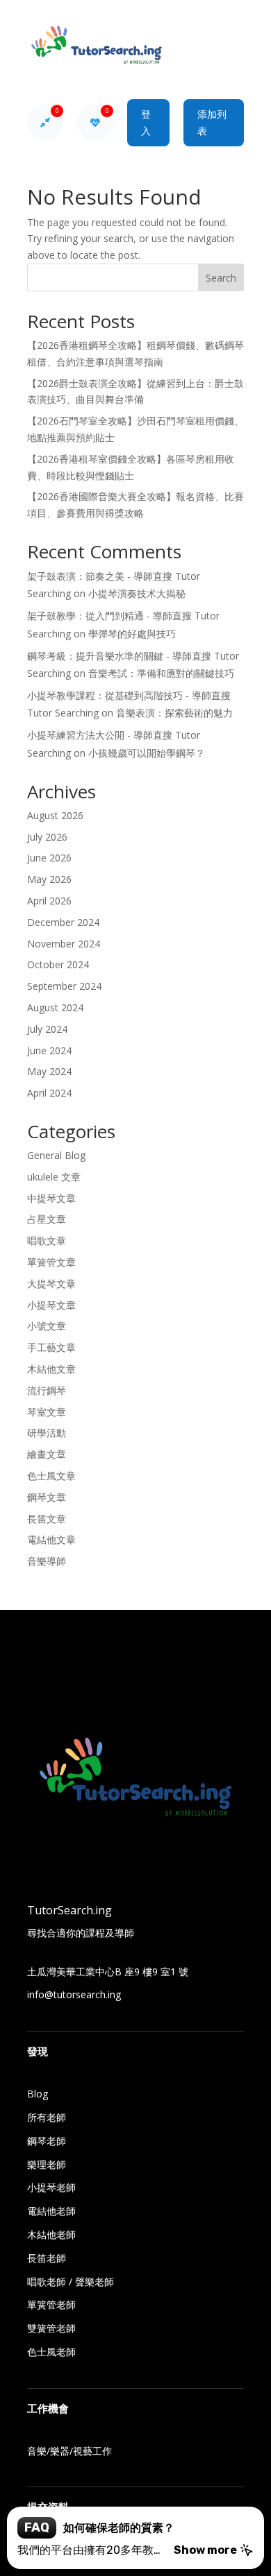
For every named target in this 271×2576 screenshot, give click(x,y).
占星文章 (47, 1219)
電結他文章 (51, 1539)
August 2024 (55, 1007)
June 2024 (49, 1050)
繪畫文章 (47, 1454)
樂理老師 (47, 2164)
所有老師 (47, 2117)
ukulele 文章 (54, 1177)
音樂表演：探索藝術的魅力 (174, 713)
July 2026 (47, 837)
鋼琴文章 (47, 1497)
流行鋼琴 (47, 1390)
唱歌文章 (47, 1240)
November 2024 (64, 944)
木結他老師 (51, 2234)
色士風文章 (51, 1476)
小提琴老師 (51, 2187)
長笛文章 (47, 1519)
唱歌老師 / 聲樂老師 (71, 2282)
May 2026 (49, 879)
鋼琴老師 (47, 2141)
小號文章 (47, 1326)
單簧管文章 (51, 1262)
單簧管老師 (51, 2304)
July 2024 (47, 1029)
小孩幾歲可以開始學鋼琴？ (147, 753)
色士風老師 (51, 2352)
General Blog (56, 1155)
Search (221, 278)
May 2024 (49, 1071)
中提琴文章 (51, 1198)
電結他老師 (51, 2211)
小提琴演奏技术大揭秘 (137, 593)
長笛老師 (47, 2258)
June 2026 (49, 858)
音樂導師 (47, 1561)
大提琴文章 (51, 1283)
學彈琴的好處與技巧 (132, 634)
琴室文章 (47, 1412)
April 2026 (49, 901)
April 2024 (49, 1093)
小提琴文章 (51, 1305)
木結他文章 (51, 1369)
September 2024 (64, 986)
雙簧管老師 (51, 2328)
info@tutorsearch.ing (74, 1994)
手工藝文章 (51, 1347)
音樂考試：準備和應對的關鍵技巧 (161, 673)
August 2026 (55, 815)
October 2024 (58, 964)
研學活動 (47, 1433)
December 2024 (63, 922)
